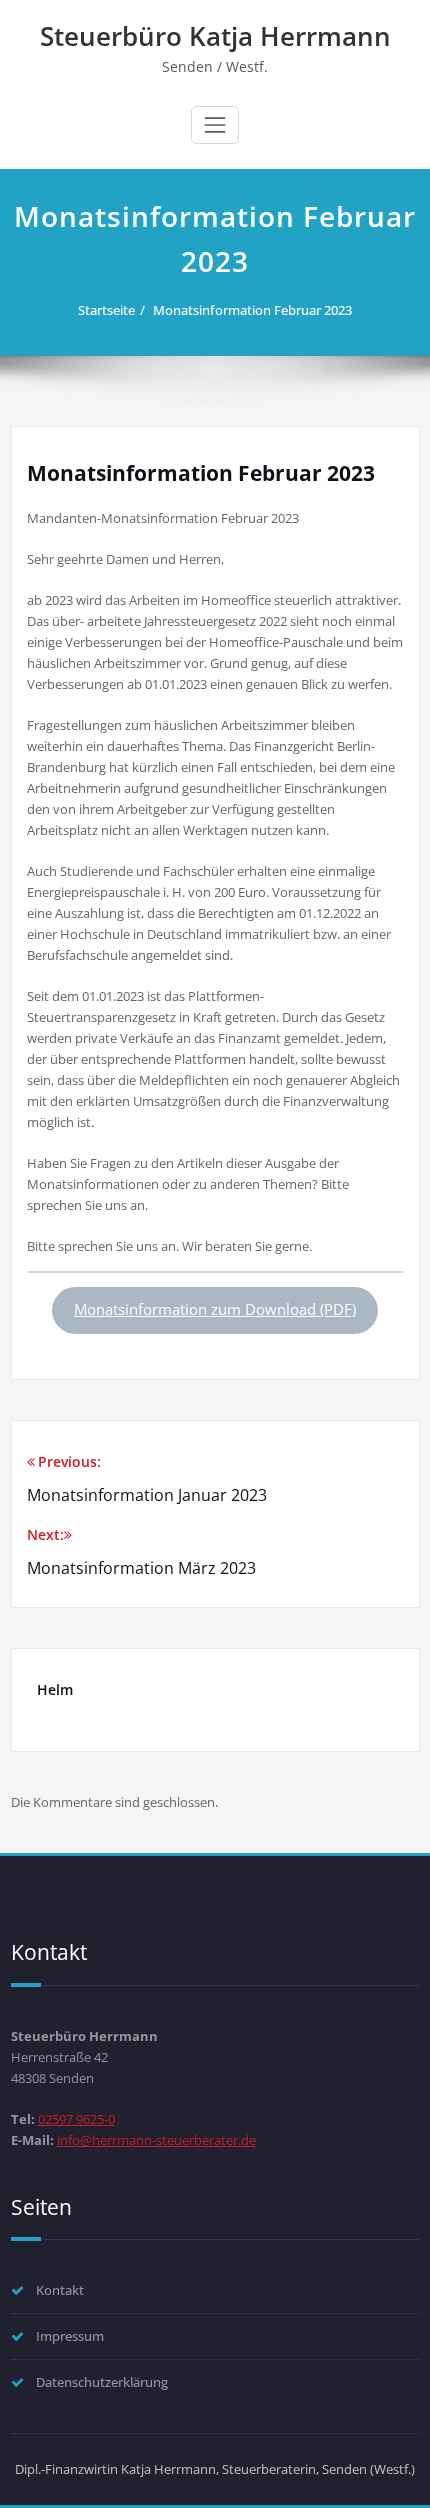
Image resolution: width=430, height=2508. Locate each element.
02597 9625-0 (76, 2119)
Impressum (70, 2336)
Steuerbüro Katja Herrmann (215, 36)
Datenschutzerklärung (102, 2382)
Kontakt (60, 2290)
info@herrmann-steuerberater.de (156, 2140)
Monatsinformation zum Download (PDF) (215, 1309)
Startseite (106, 310)
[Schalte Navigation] (215, 125)
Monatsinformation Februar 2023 (252, 310)
